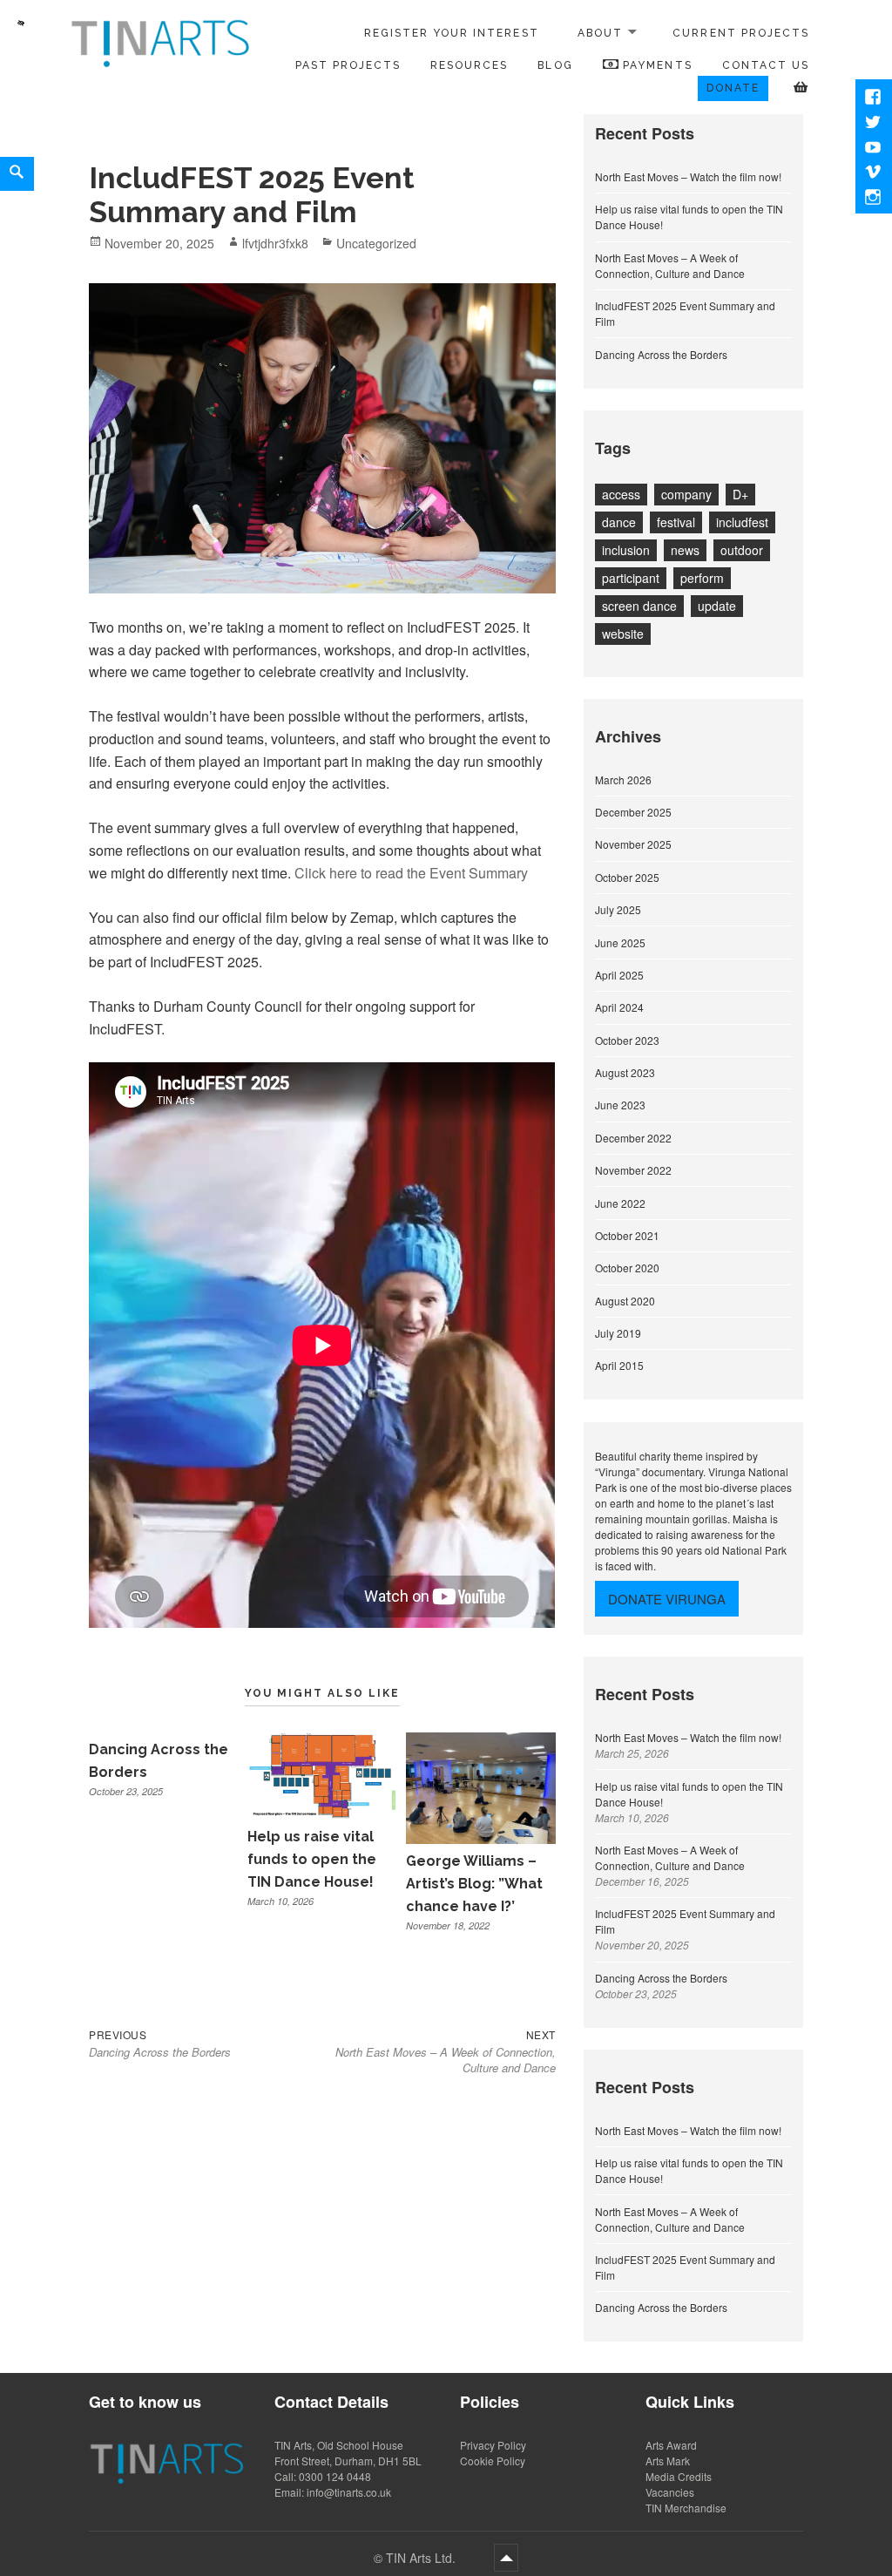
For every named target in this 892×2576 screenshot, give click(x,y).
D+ (740, 494)
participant (631, 578)
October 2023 (627, 1040)
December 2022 (633, 1138)
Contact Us (766, 65)
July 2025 (618, 909)
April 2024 (619, 1007)
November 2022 (633, 1170)
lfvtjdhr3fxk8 (275, 243)
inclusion (626, 550)
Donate (733, 88)
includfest (742, 522)
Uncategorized (376, 243)
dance (619, 522)
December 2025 (633, 812)
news (685, 550)
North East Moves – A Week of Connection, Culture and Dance (670, 265)
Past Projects (348, 65)
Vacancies (670, 2492)
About (600, 33)
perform (702, 578)
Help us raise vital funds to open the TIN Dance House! (312, 1859)
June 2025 (620, 942)
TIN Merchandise (686, 2508)
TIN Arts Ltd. (422, 2558)
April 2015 (619, 1365)
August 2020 (625, 1301)
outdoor (742, 550)
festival (676, 522)
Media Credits (679, 2476)
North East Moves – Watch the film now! (688, 176)
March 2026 (623, 780)
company (686, 494)
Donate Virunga (667, 1599)
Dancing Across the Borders (661, 354)
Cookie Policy (493, 2461)
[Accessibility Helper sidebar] (21, 21)
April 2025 (619, 975)
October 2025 (627, 877)
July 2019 (618, 1333)
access (621, 494)
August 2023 (625, 1072)
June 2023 (620, 1105)
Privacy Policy (493, 2445)
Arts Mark (668, 2461)
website (623, 634)
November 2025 (633, 844)
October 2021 (627, 1235)
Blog (555, 65)
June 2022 (620, 1203)
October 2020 (627, 1268)
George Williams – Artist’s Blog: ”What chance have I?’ (474, 1883)
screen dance (639, 606)
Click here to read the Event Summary (411, 873)
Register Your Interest (452, 33)
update (717, 606)
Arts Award (671, 2445)
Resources (469, 65)
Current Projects (741, 33)
